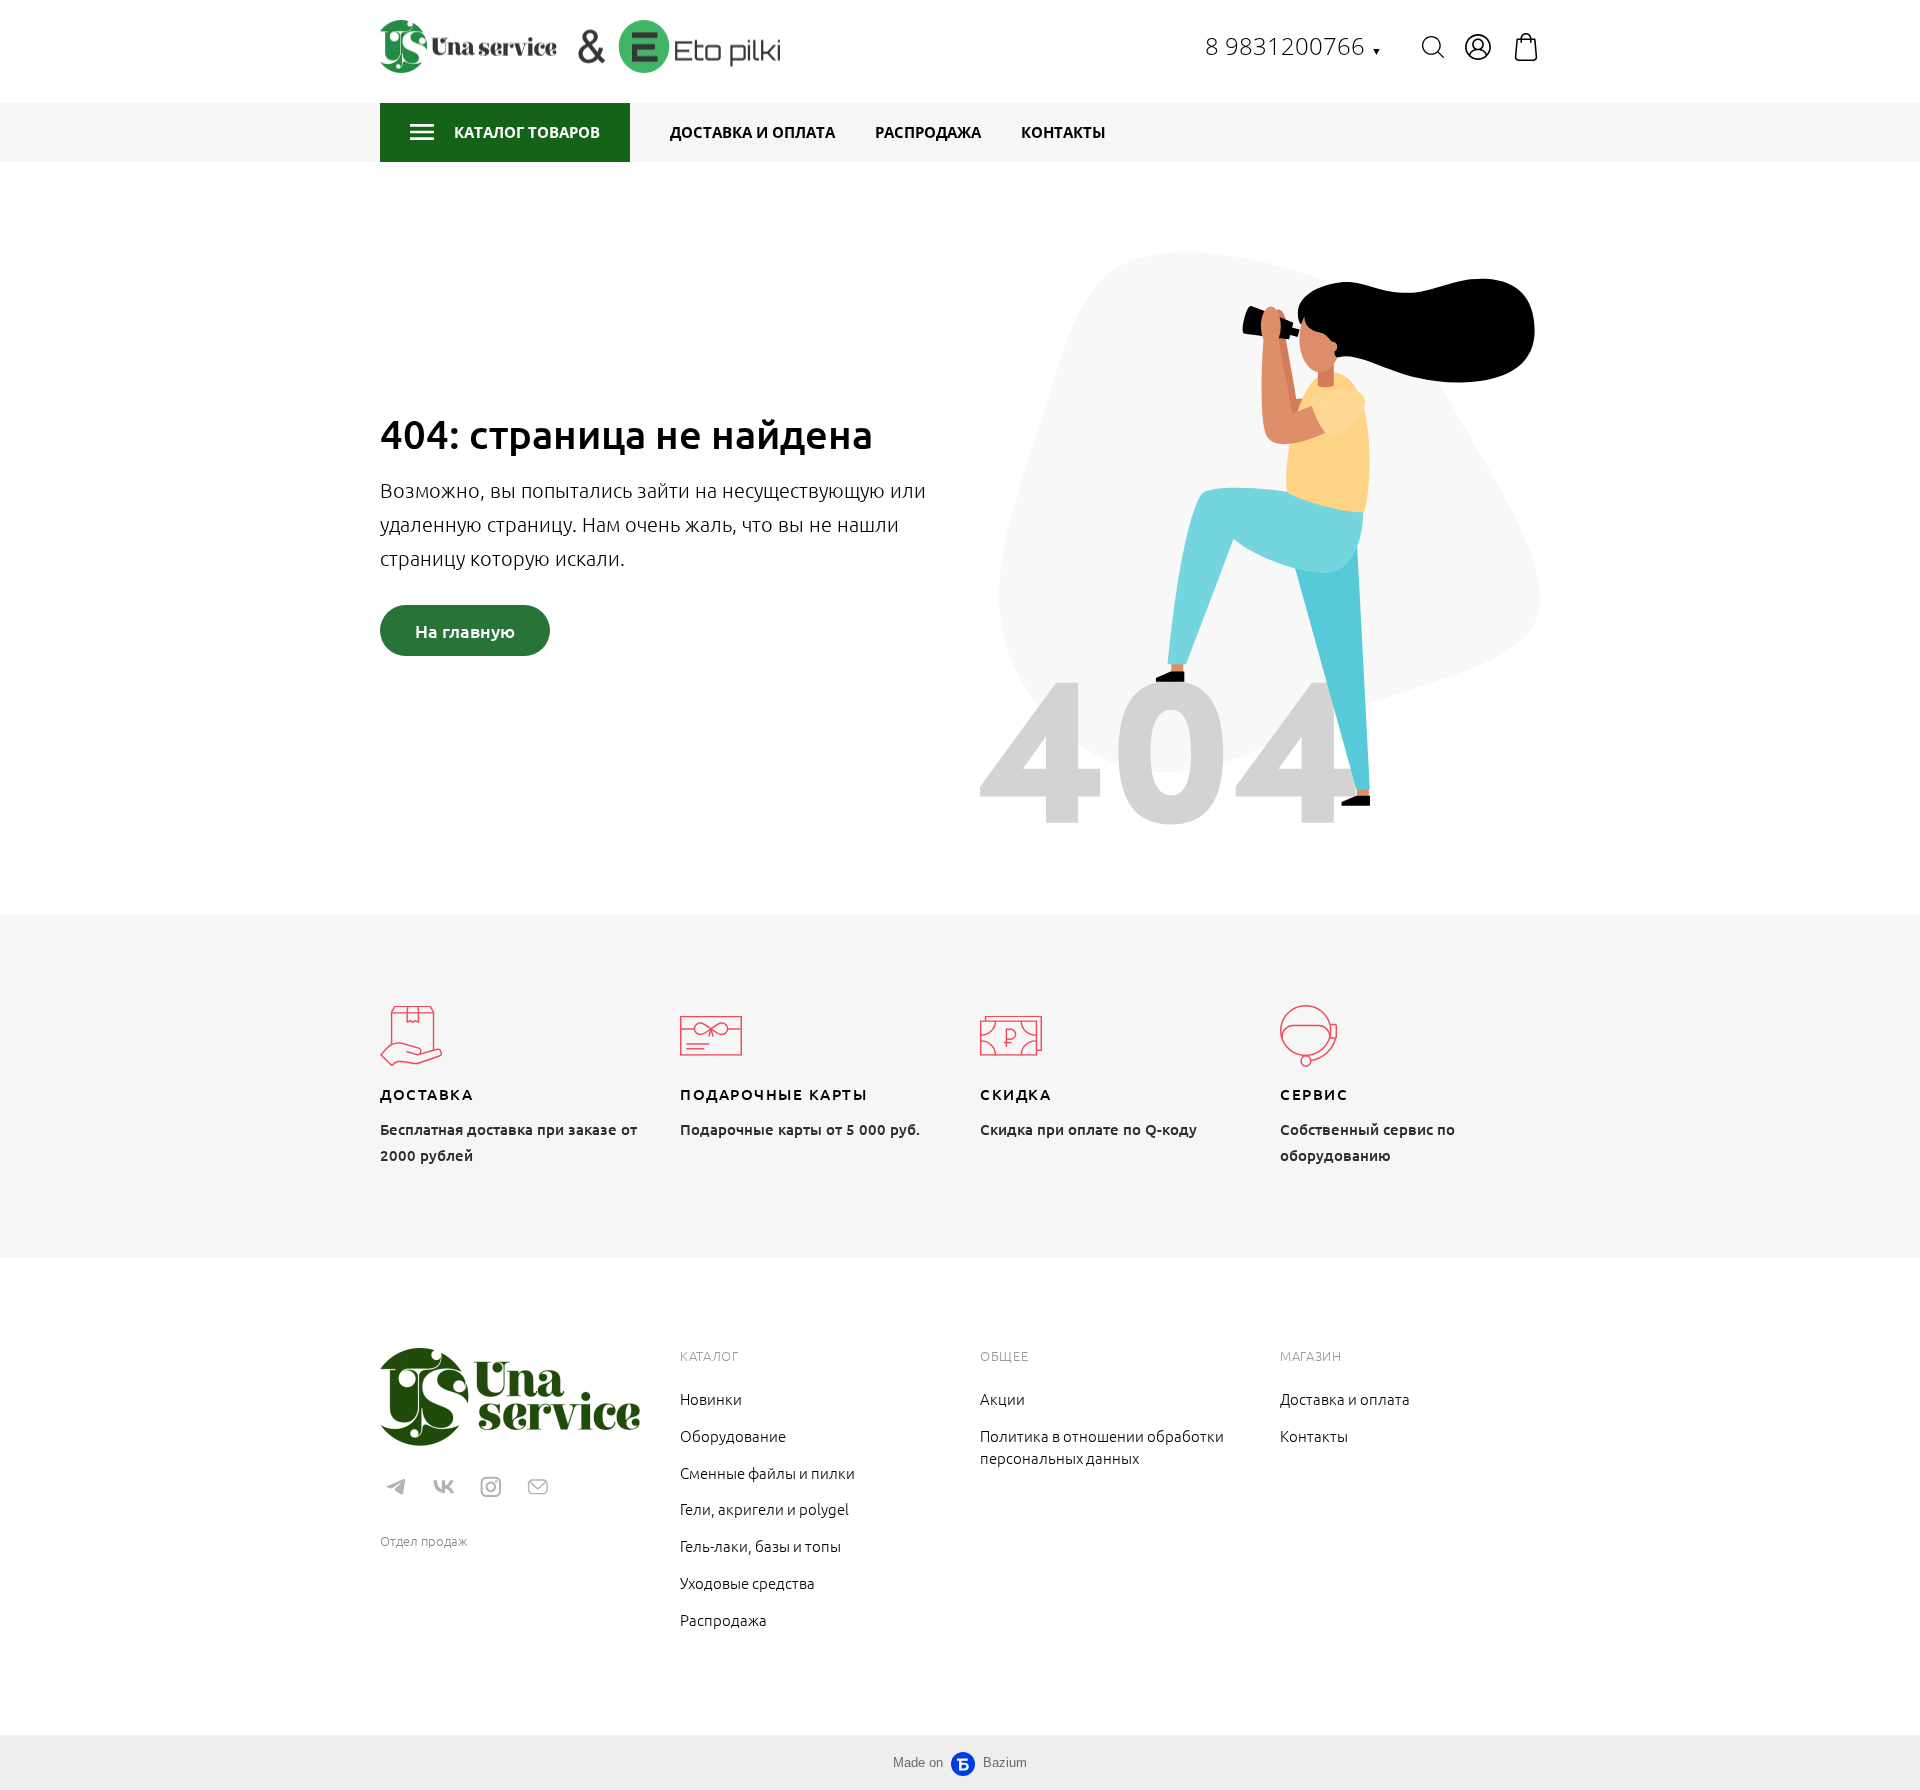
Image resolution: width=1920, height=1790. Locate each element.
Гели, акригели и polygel (764, 1508)
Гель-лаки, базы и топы (760, 1545)
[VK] (443, 1487)
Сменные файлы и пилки (767, 1472)
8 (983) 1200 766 (440, 1511)
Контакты (1063, 132)
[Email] (538, 1487)
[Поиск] (1433, 47)
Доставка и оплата (752, 132)
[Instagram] (491, 1487)
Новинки (711, 1398)
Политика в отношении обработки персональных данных (1102, 1446)
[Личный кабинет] (1478, 47)
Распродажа (723, 1619)
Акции (1002, 1398)
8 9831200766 (1293, 45)
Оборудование (733, 1435)
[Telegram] (396, 1487)
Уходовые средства (747, 1582)
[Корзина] (1526, 47)
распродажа (928, 132)
